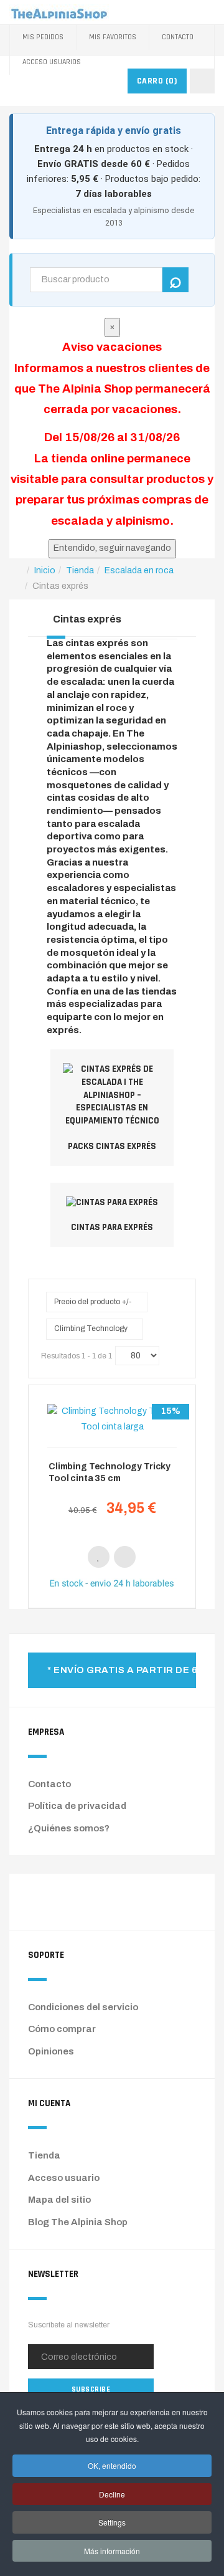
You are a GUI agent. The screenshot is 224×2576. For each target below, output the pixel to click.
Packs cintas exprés (112, 1146)
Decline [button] (112, 2494)
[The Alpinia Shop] (59, 12)
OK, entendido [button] (112, 2465)
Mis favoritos (113, 37)
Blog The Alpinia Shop (78, 2222)
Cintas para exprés (112, 1227)
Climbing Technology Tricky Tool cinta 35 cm (110, 1472)
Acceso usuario (64, 2178)
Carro (157, 81)
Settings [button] (112, 2522)
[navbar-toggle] (202, 81)
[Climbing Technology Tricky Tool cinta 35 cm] (112, 1419)
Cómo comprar (62, 2029)
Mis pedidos (43, 37)
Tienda (44, 2155)
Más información (112, 2551)
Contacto (178, 37)
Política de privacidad (77, 1806)
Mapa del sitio (59, 2200)
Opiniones (51, 2051)
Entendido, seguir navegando (112, 548)
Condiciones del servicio (83, 2007)
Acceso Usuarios (52, 62)
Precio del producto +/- (93, 1302)
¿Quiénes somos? (69, 1828)
